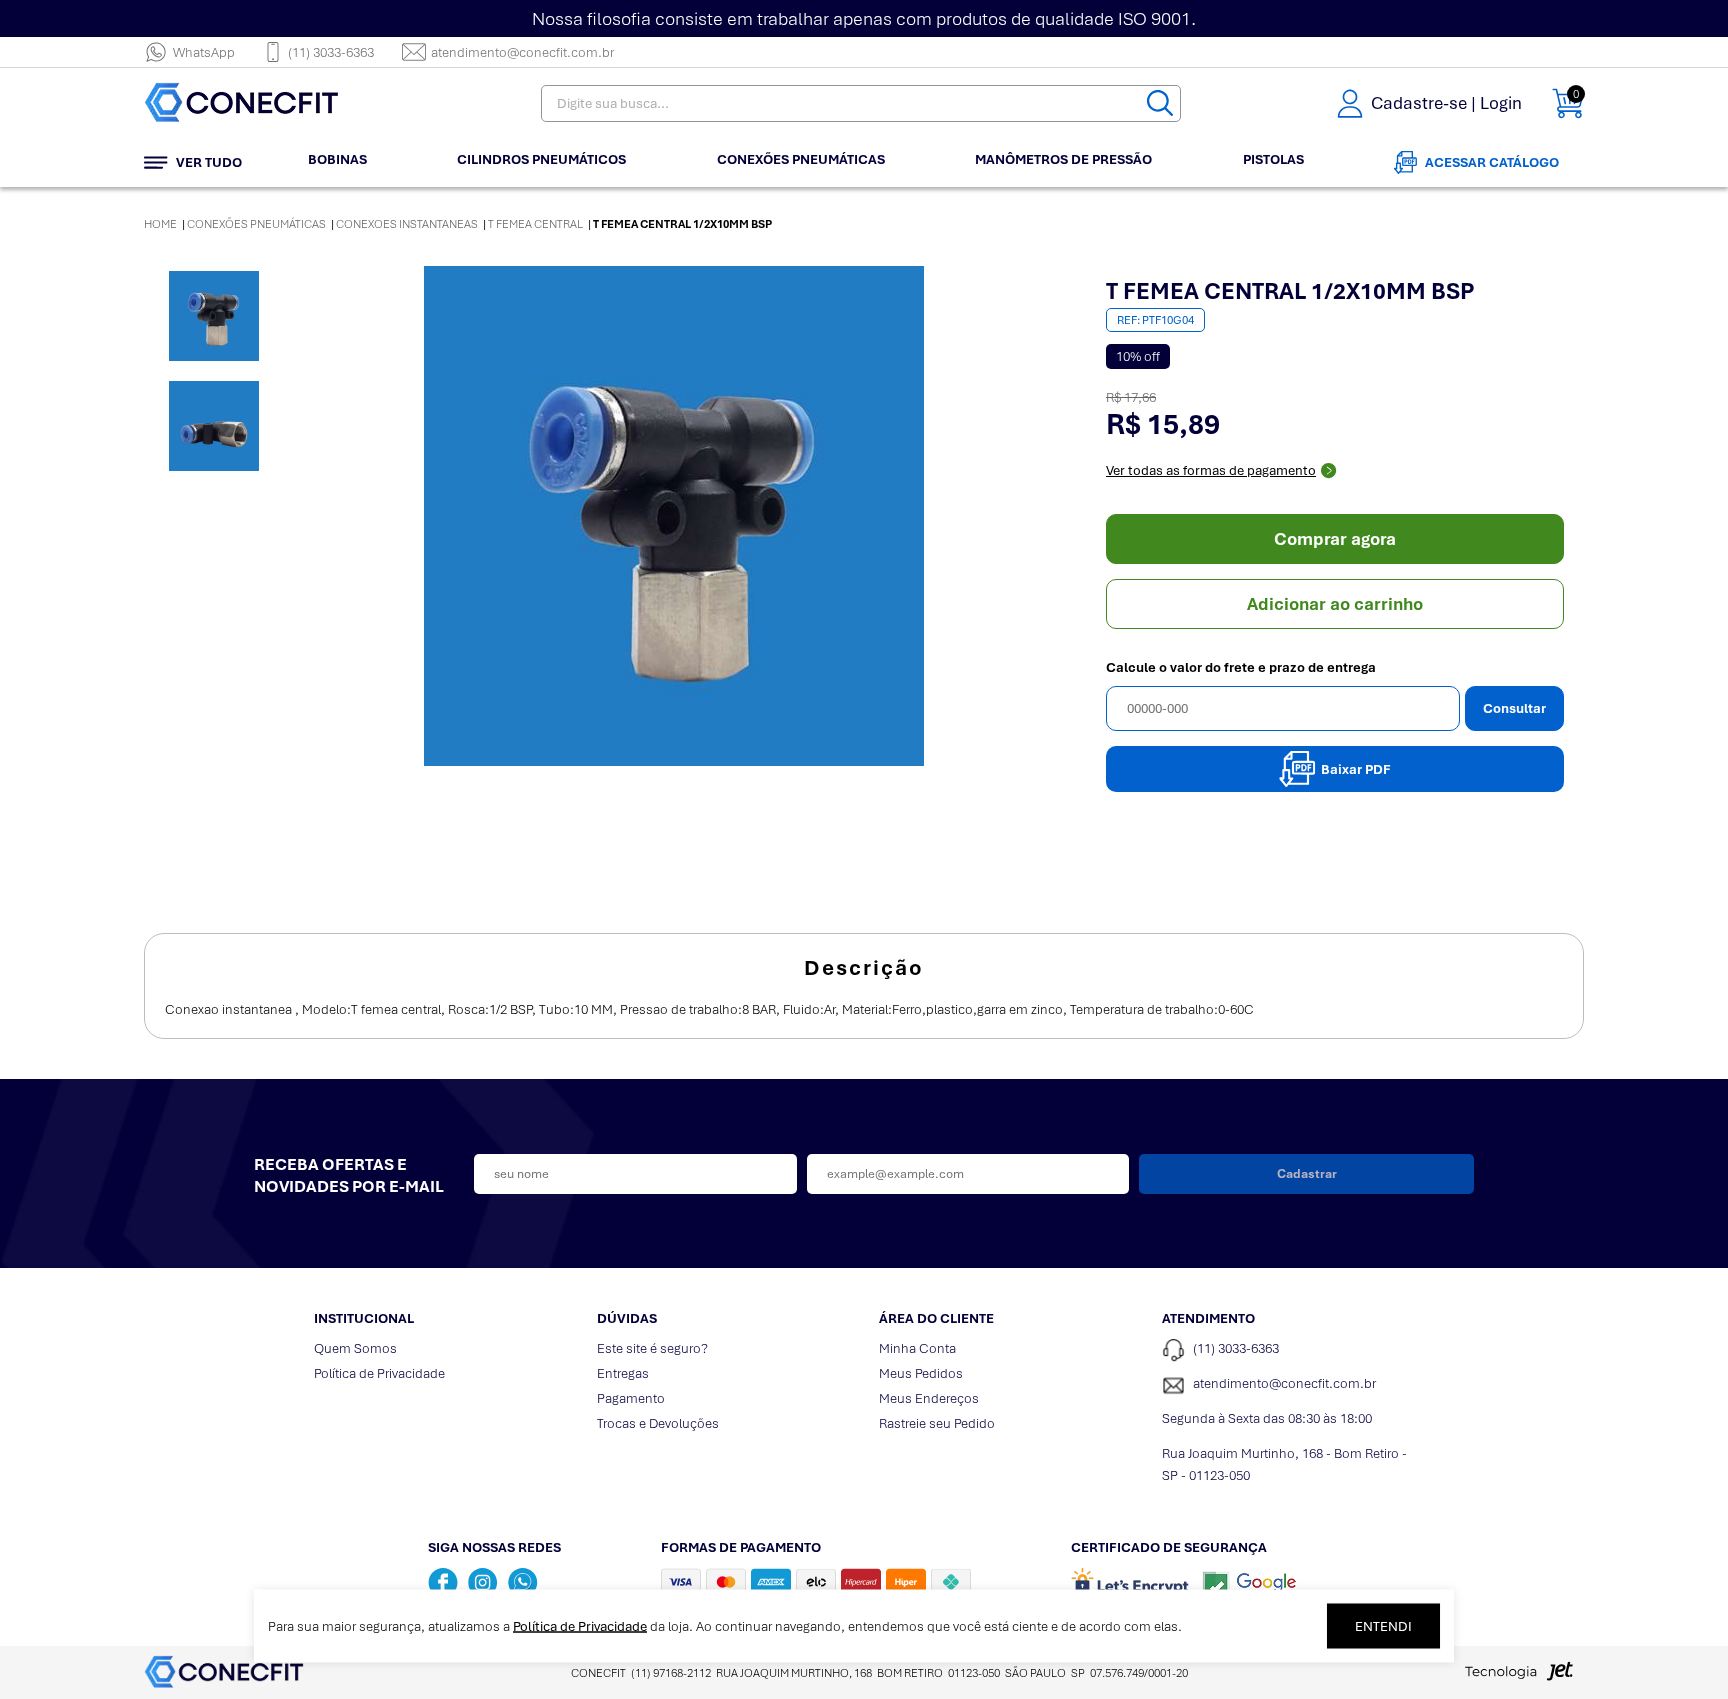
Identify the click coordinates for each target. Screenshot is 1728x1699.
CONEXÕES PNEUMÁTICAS (801, 159)
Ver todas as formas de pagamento (1211, 470)
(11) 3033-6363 (331, 52)
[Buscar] (1160, 103)
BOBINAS (337, 159)
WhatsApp (204, 52)
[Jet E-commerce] (1519, 1677)
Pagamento (631, 1398)
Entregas (623, 1373)
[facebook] (443, 1582)
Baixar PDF (1356, 769)
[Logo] (269, 103)
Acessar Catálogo (1492, 162)
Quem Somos (355, 1348)
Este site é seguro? (652, 1348)
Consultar (1514, 708)
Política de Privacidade (379, 1373)
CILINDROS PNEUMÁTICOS (541, 159)
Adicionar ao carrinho (1335, 604)
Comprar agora (1335, 539)
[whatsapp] (523, 1582)
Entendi (1383, 1626)
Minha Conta (917, 1348)
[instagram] (483, 1582)
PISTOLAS (1273, 159)
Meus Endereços (929, 1398)
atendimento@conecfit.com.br (522, 52)
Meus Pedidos (921, 1373)
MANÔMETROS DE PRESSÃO (1063, 159)
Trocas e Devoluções (658, 1423)
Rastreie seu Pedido (937, 1423)
